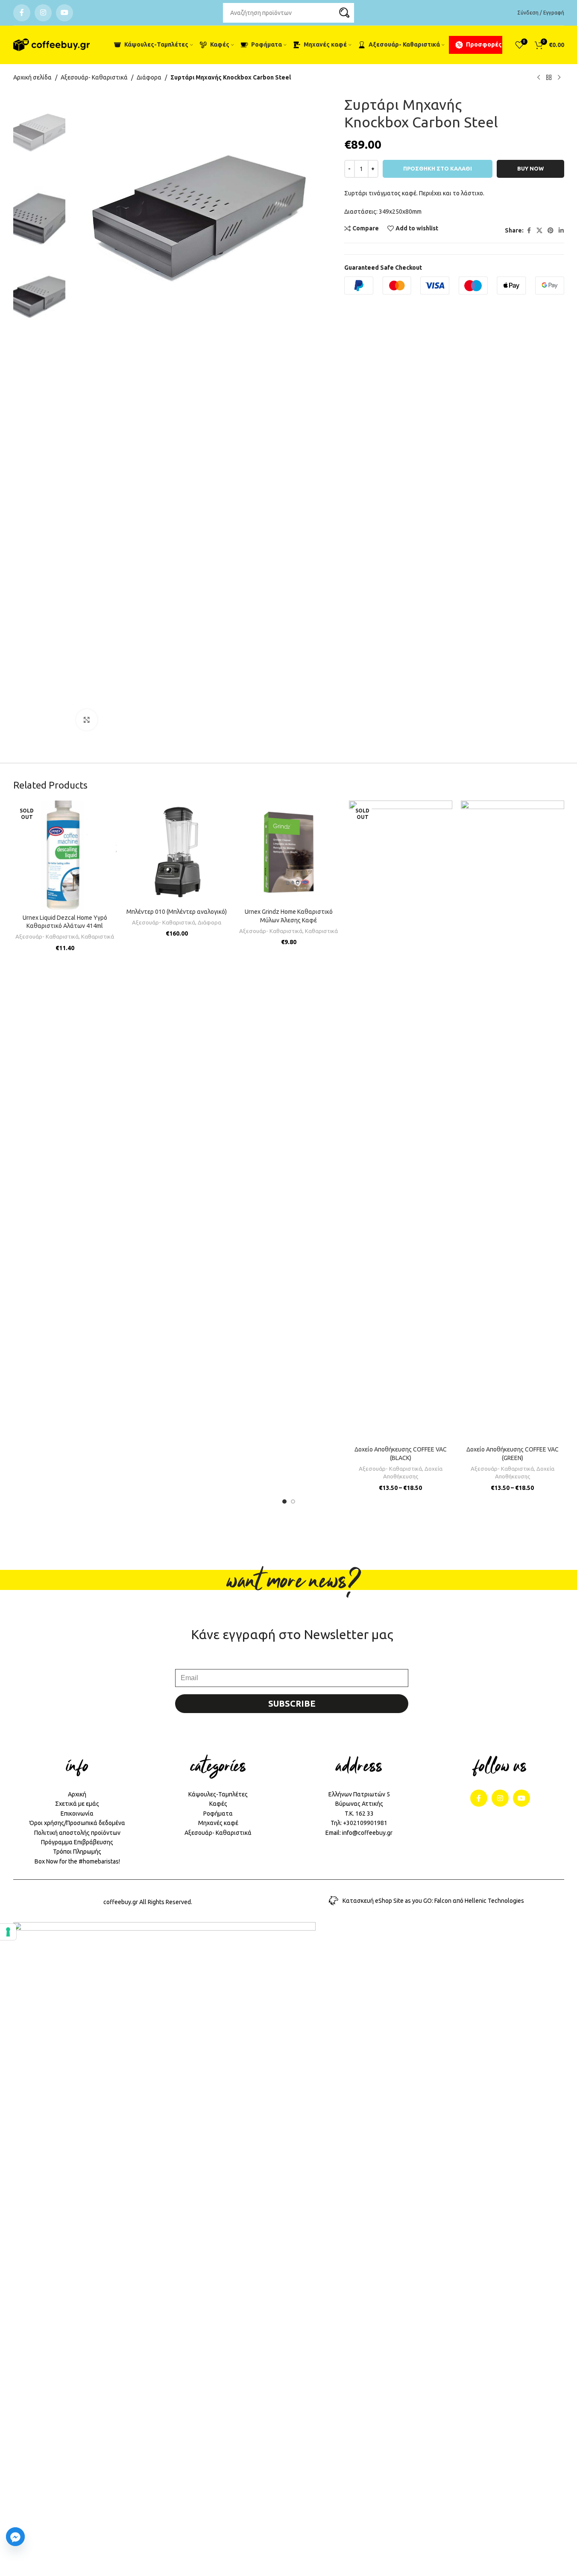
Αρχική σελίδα (32, 77)
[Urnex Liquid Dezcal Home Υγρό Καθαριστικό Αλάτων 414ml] (65, 855)
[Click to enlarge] (87, 720)
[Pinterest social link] (551, 231)
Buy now (530, 168)
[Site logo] (52, 45)
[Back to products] (549, 78)
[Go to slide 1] (284, 1501)
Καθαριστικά (98, 937)
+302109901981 (365, 1823)
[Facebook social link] (22, 13)
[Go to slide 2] (293, 1501)
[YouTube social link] (64, 13)
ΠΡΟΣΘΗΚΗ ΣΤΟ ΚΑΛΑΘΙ (438, 168)
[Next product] (559, 78)
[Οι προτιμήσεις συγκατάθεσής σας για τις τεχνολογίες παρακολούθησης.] (8, 1932)
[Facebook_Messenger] (15, 2537)
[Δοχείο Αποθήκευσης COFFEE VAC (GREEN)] (513, 1121)
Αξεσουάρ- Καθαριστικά (94, 77)
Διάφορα (149, 77)
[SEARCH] (344, 13)
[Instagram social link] (43, 13)
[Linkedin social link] (561, 231)
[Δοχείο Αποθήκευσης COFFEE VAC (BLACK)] (401, 1121)
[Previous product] (539, 78)
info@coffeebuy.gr (367, 1833)
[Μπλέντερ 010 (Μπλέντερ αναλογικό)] (177, 852)
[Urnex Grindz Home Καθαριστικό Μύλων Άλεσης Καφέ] (289, 852)
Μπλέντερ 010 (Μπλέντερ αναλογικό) (177, 912)
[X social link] (539, 231)
